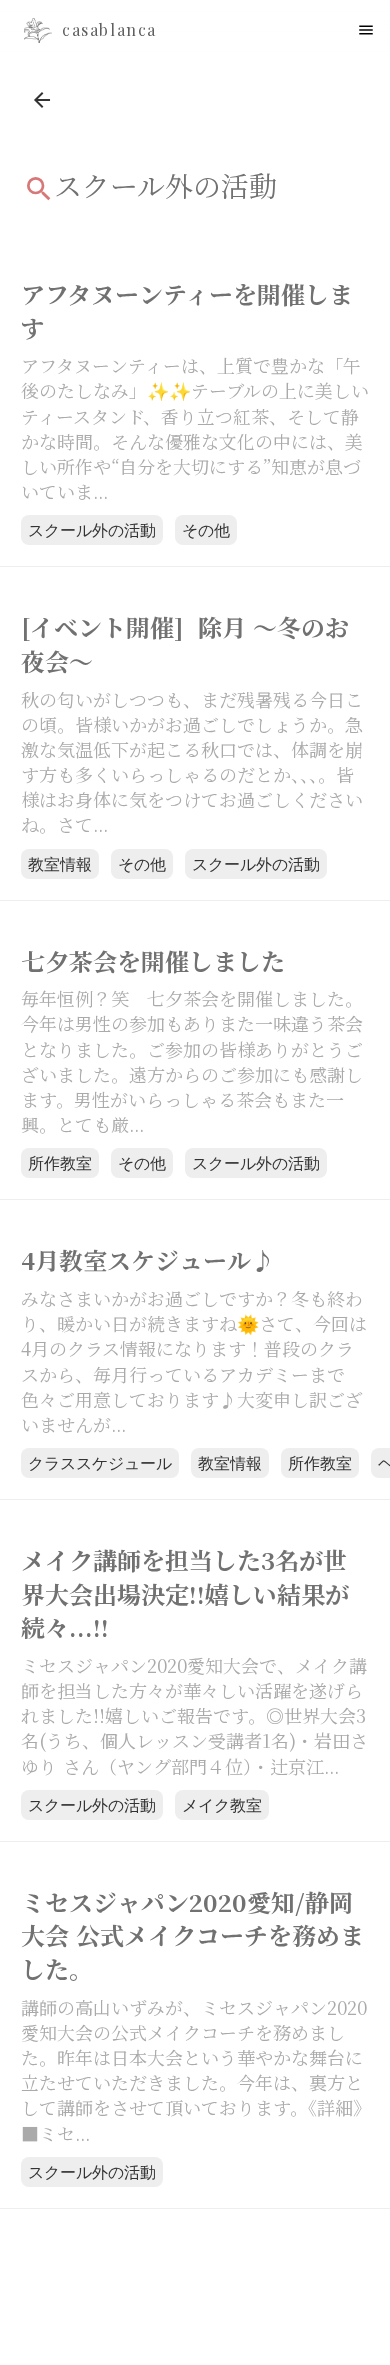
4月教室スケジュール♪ (148, 1260)
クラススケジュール (100, 1462)
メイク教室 (222, 1804)
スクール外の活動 (92, 529)
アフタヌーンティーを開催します (187, 310)
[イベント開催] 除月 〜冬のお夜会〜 (185, 643)
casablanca (109, 30)
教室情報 (60, 863)
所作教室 (60, 1162)
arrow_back (42, 100)
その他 (206, 529)
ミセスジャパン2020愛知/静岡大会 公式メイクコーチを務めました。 (192, 1935)
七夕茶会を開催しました (160, 961)
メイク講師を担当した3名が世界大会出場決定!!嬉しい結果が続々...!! (185, 1593)
